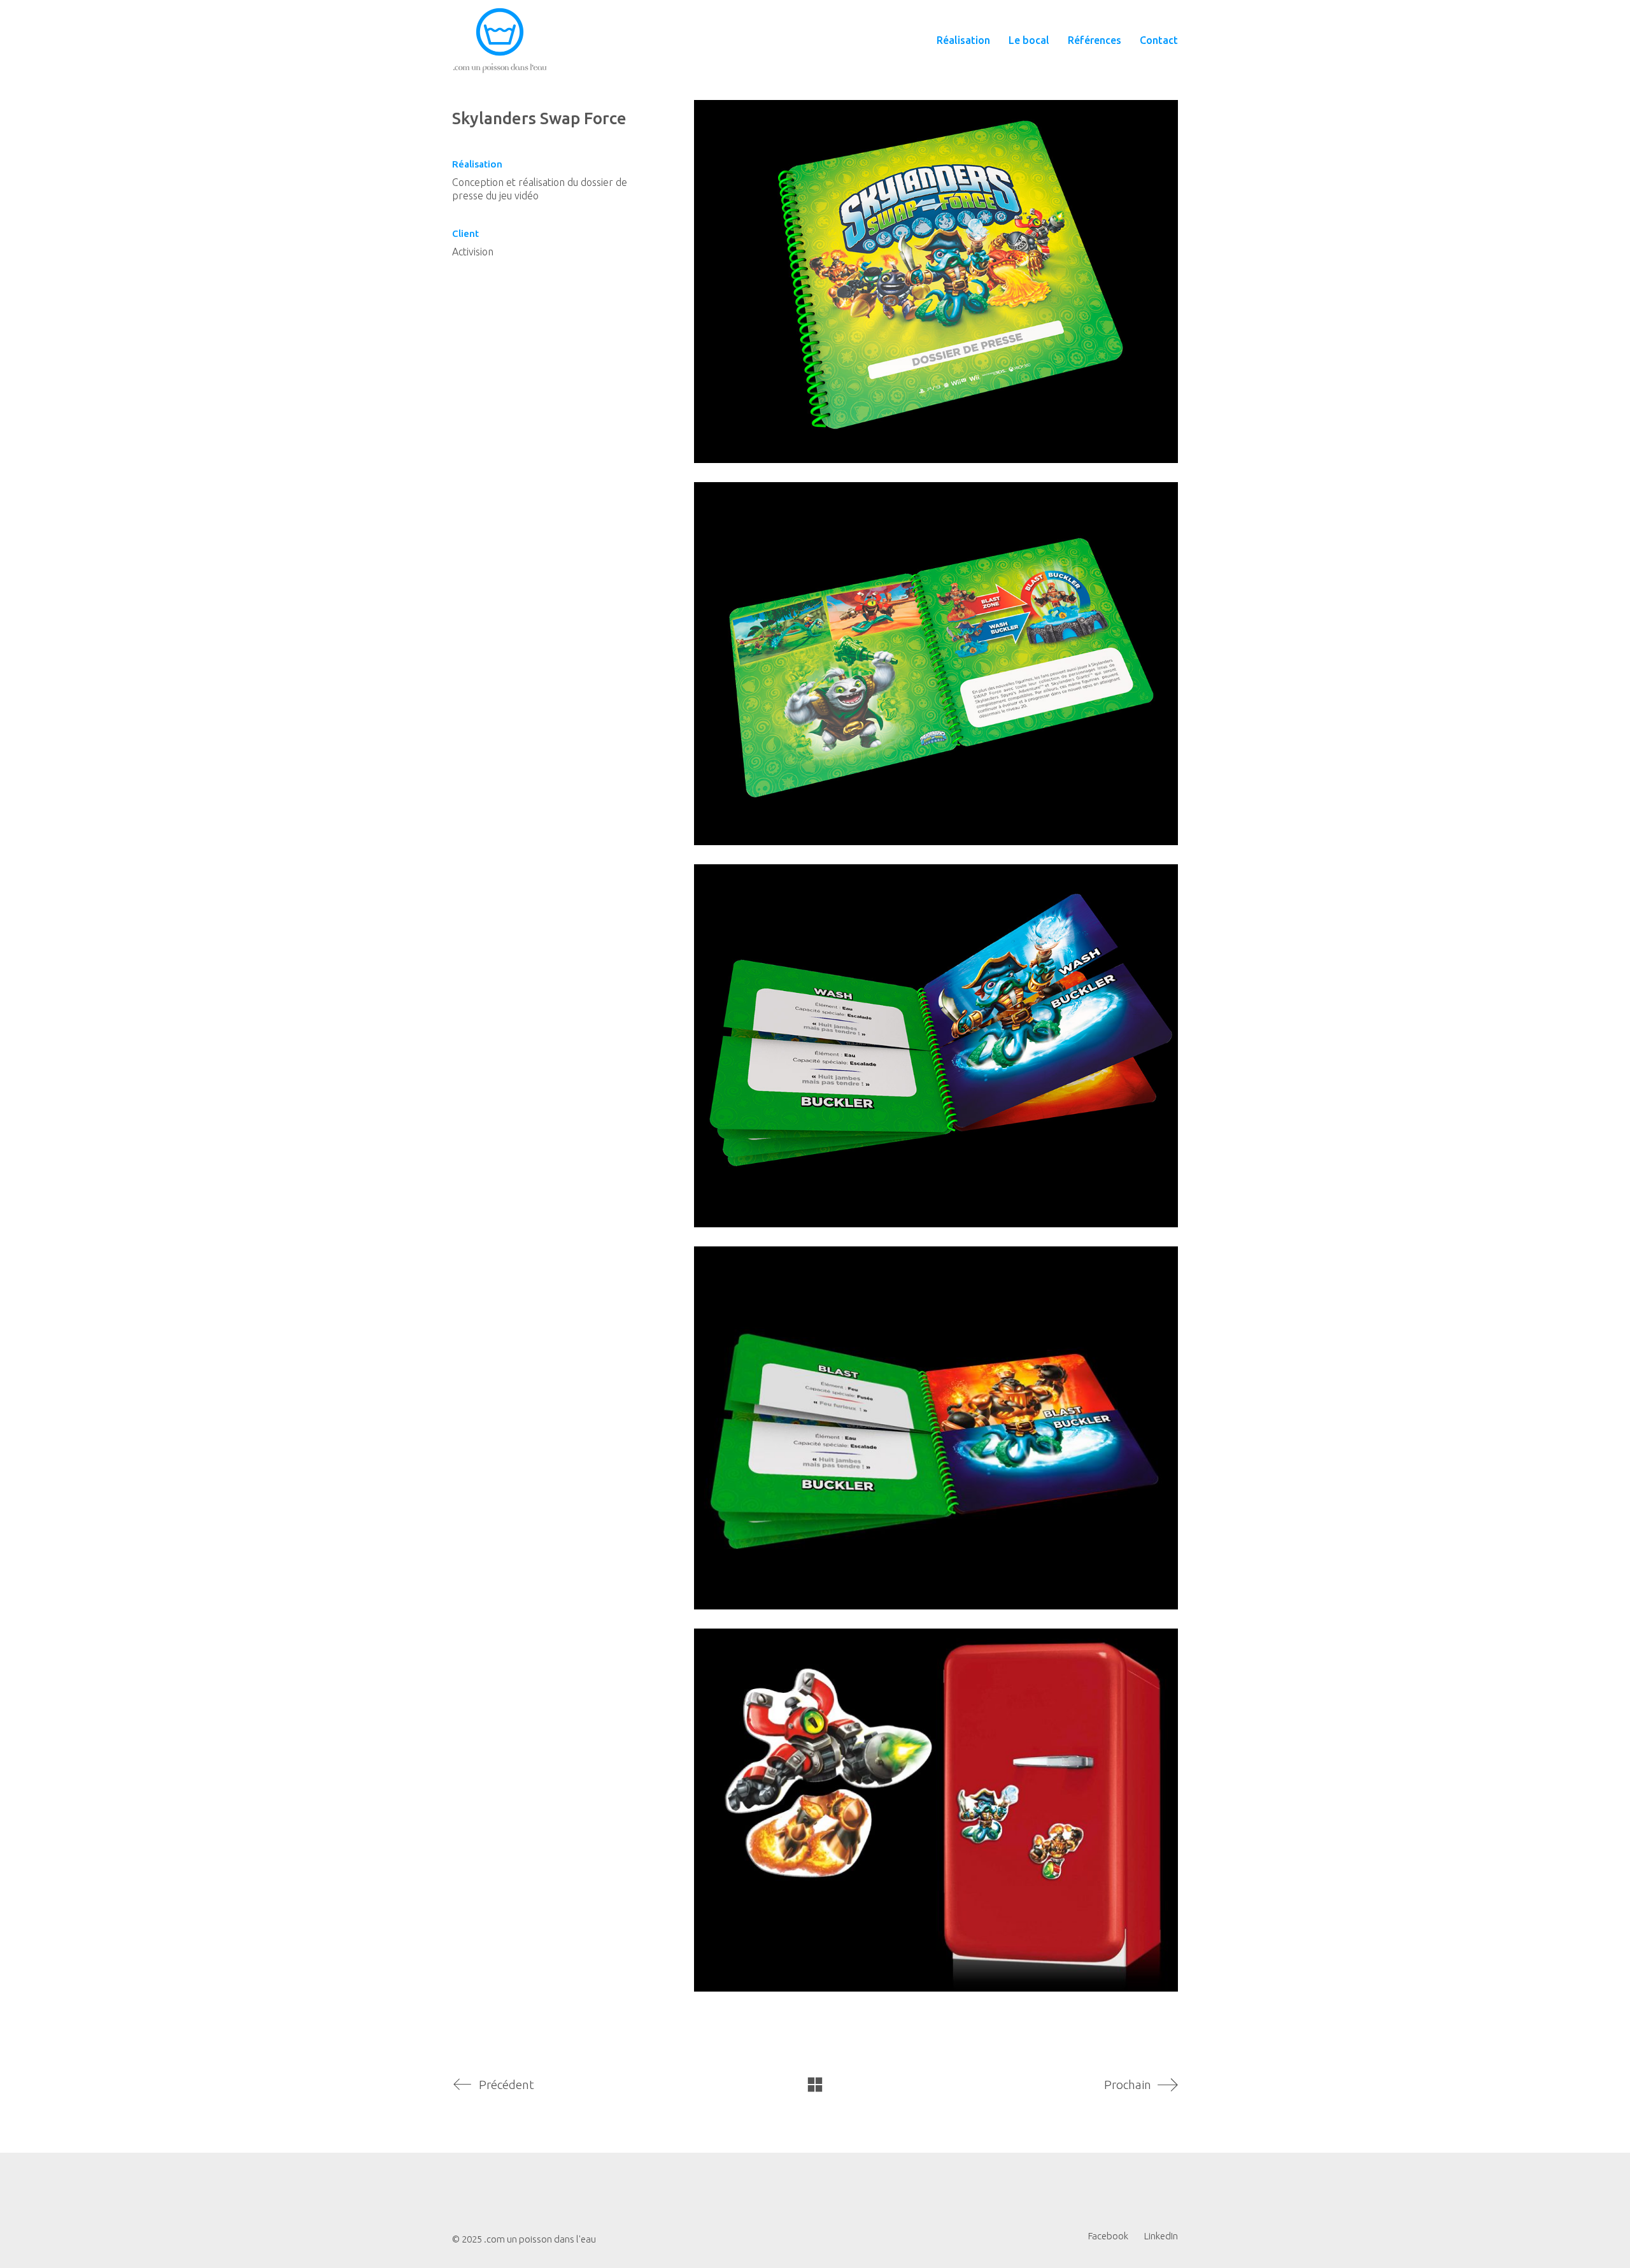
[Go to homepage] (500, 40)
